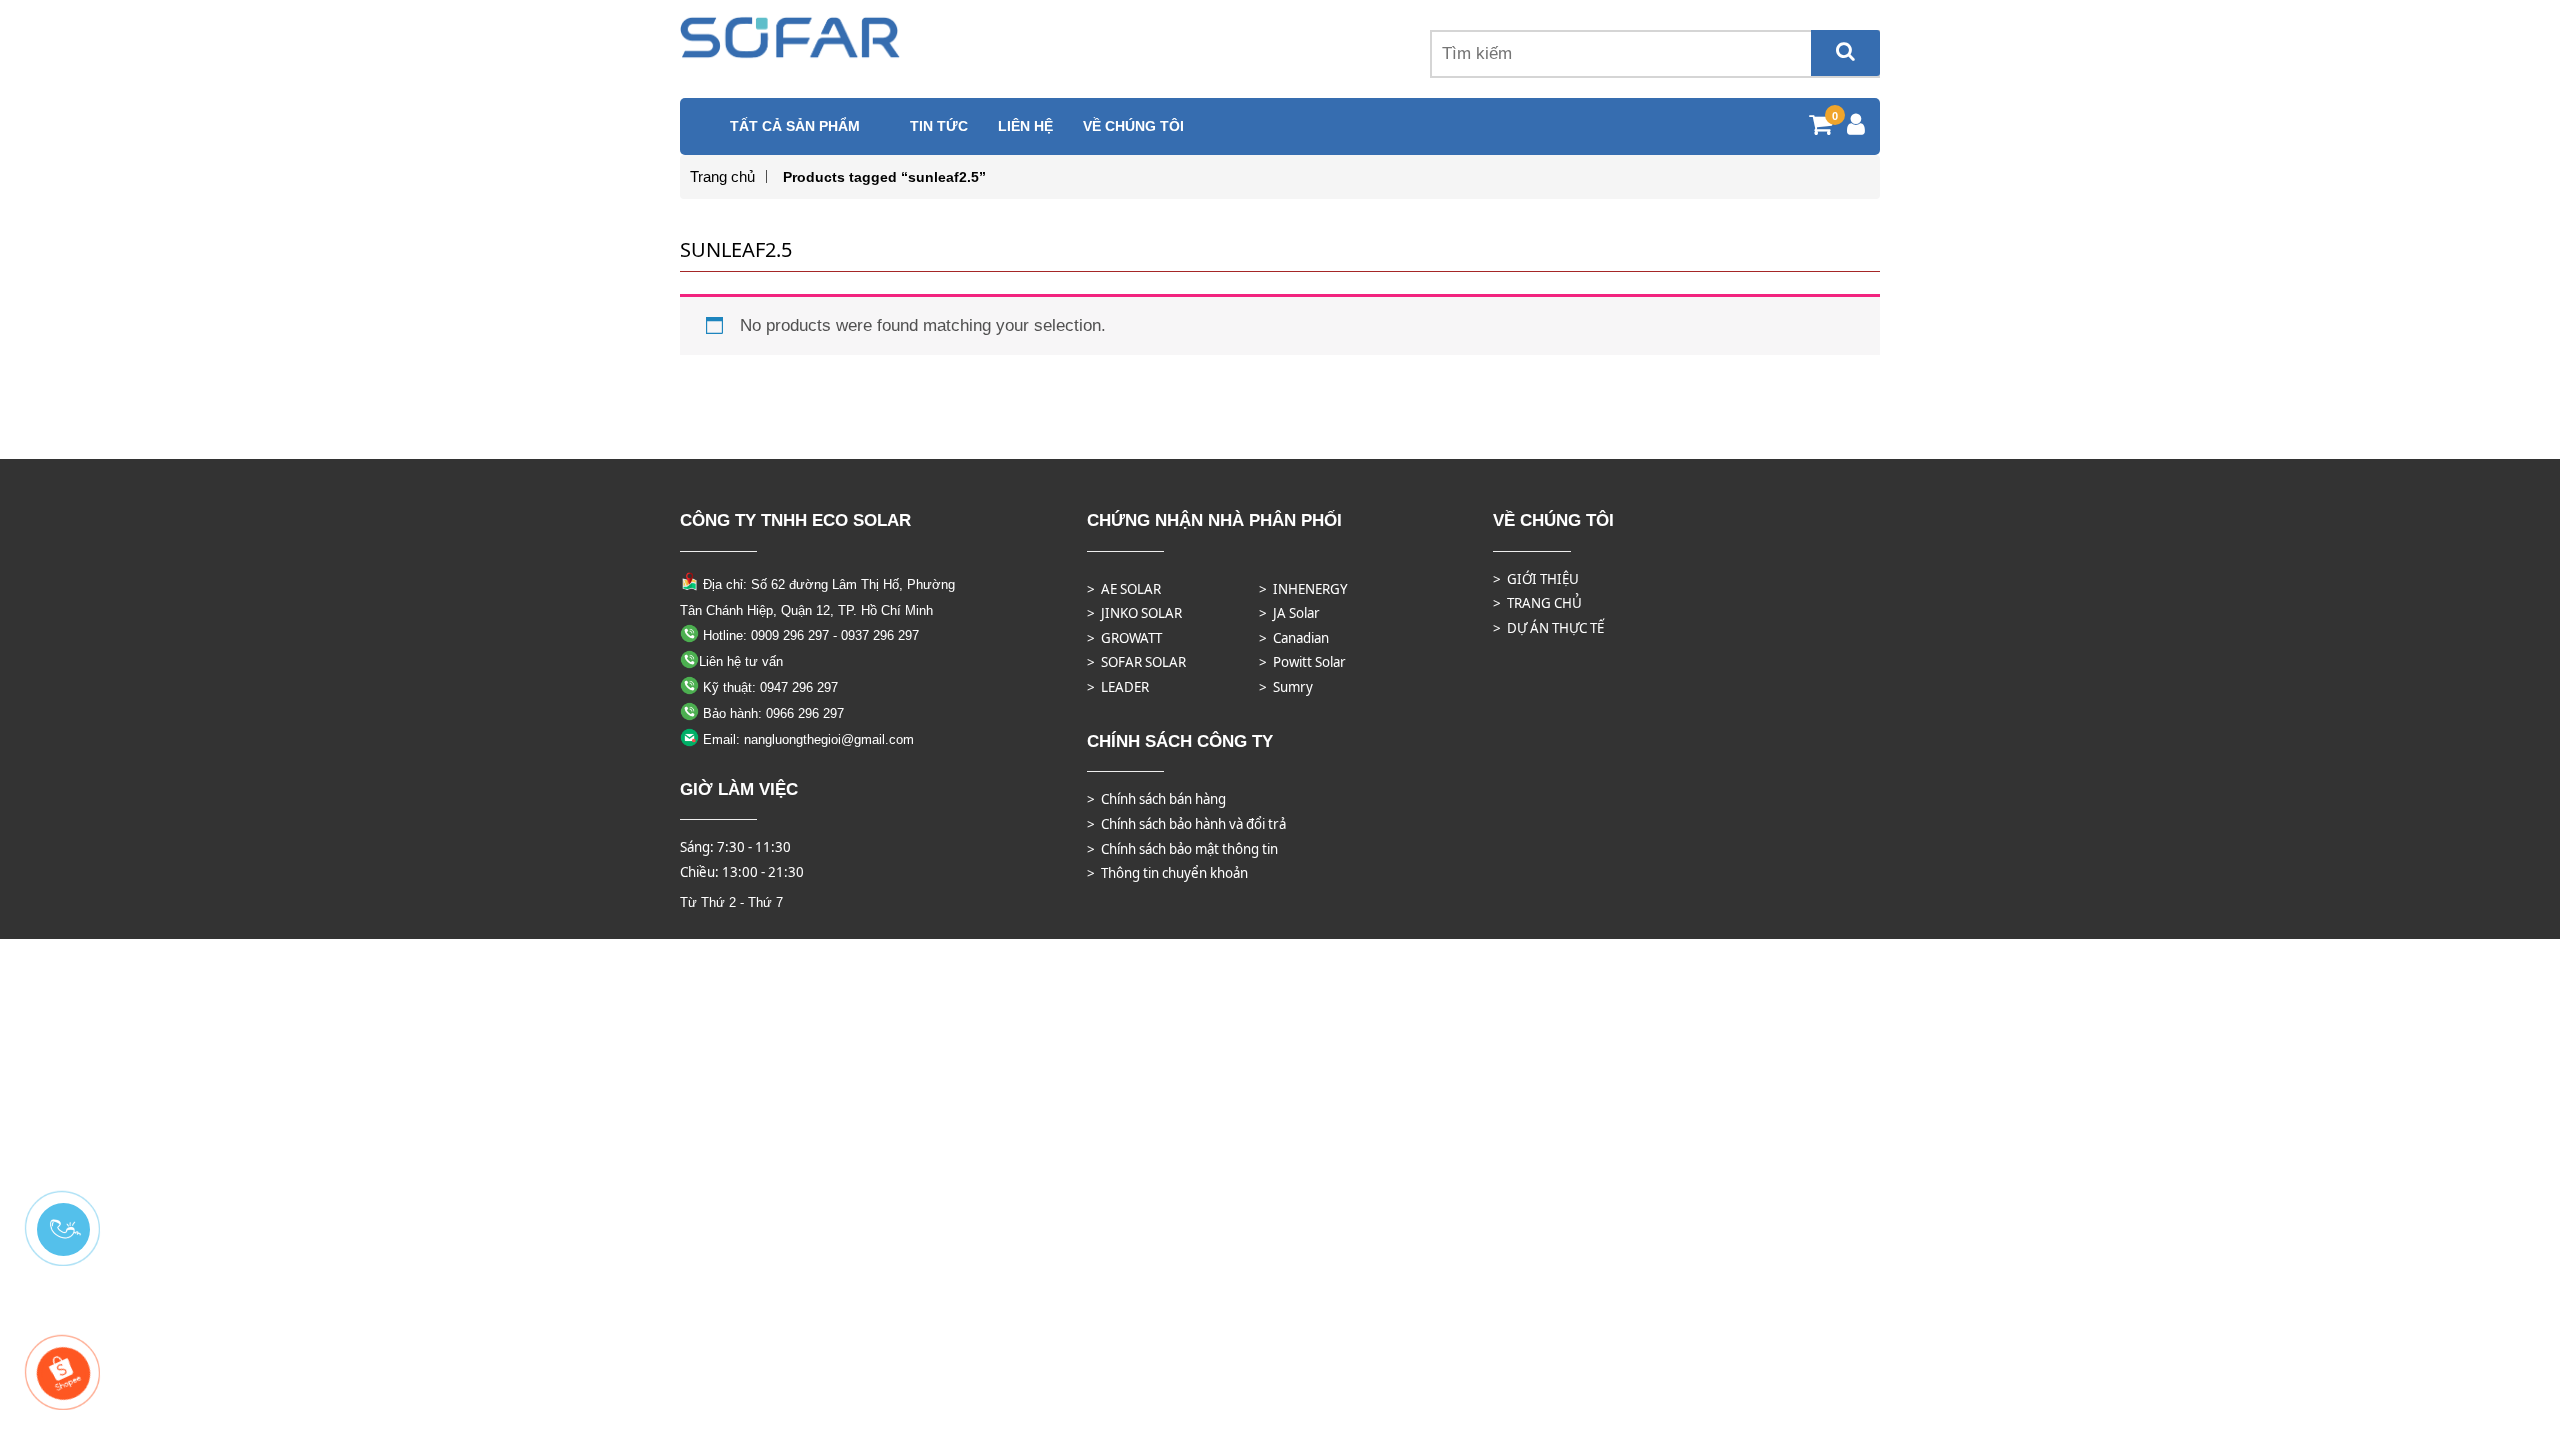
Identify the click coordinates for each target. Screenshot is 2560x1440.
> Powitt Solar (1302, 662)
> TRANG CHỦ (1537, 603)
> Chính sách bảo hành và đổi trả (1186, 824)
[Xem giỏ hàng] (1820, 127)
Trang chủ (722, 176)
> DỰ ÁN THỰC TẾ (1548, 628)
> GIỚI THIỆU (1536, 579)
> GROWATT (1124, 638)
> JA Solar (1289, 613)
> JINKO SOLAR (1134, 613)
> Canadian (1294, 638)
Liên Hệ (1025, 126)
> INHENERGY (1303, 589)
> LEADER (1118, 687)
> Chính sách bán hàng (1156, 799)
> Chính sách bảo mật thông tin (1182, 849)
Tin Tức (939, 126)
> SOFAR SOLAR (1136, 662)
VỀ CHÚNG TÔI (1133, 126)
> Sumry (1286, 687)
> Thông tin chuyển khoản (1167, 873)
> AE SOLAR (1124, 589)
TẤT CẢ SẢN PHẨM (795, 126)
